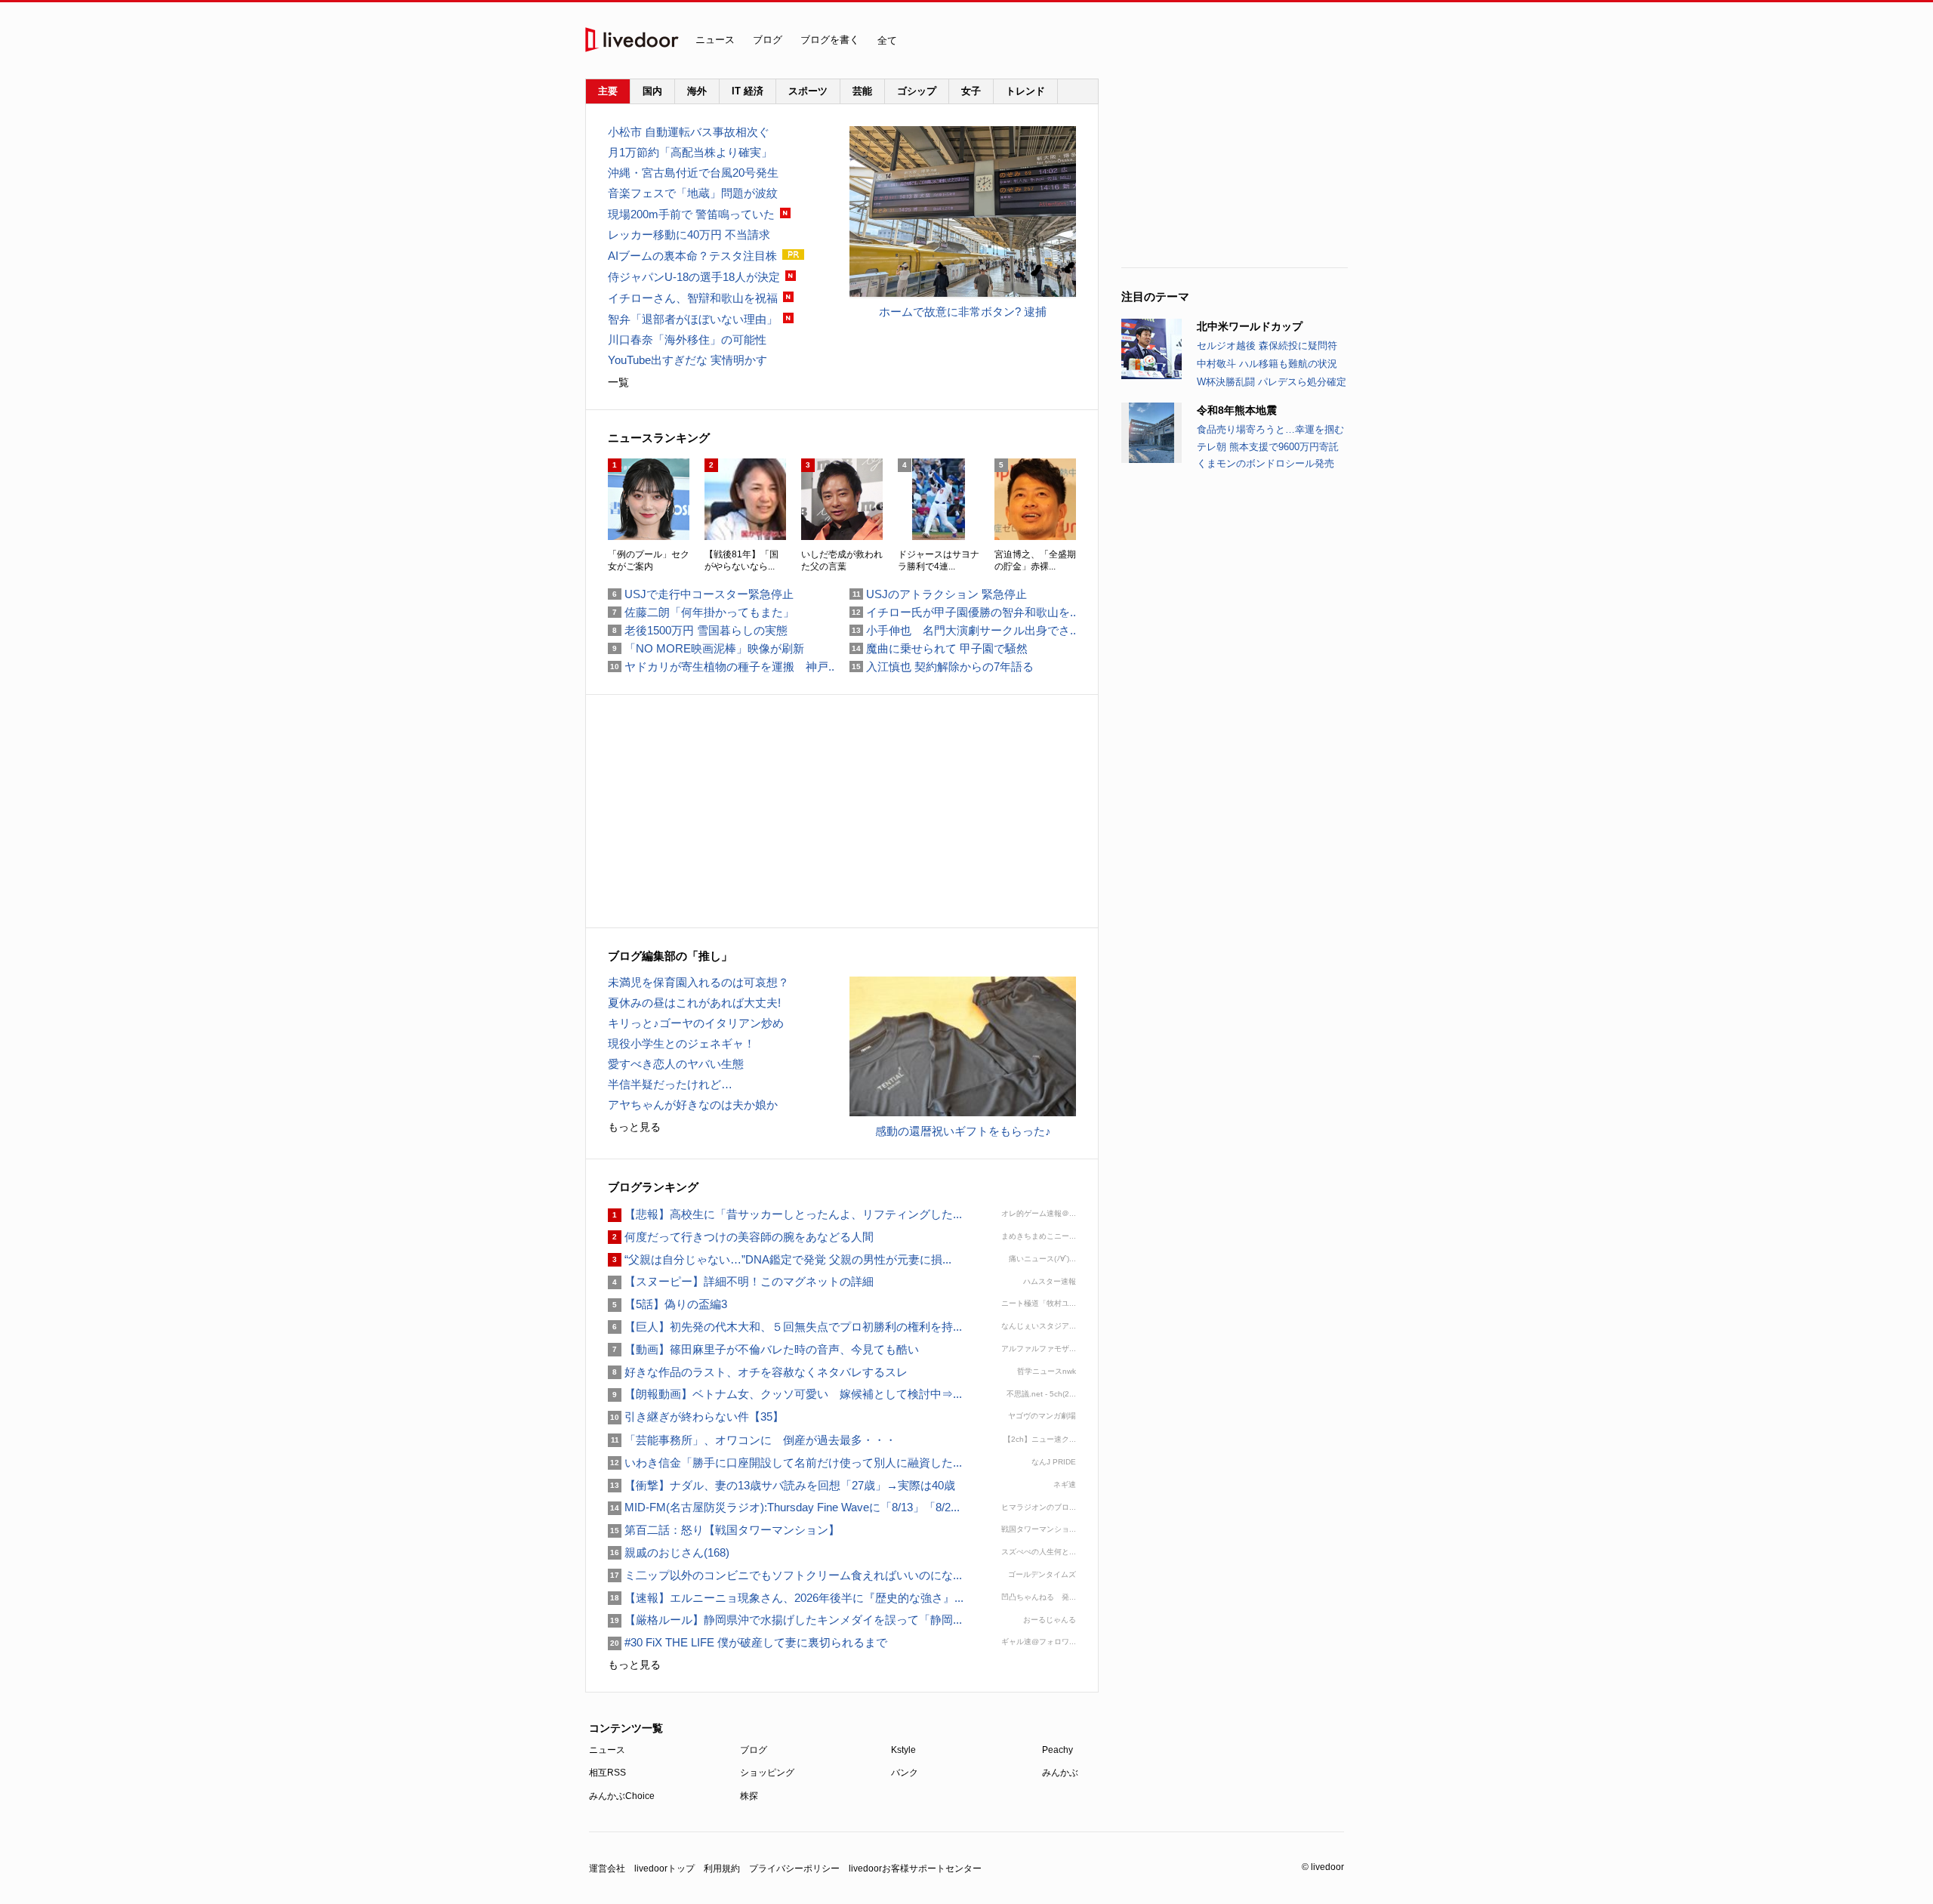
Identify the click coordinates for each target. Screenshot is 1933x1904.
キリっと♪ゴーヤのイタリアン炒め (696, 1023)
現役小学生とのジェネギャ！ (681, 1043)
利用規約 (722, 1869)
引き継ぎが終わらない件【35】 (696, 1416)
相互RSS (607, 1773)
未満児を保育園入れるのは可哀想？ (698, 982)
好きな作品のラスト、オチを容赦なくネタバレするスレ (758, 1372)
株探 (749, 1796)
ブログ (768, 40)
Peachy (1057, 1750)
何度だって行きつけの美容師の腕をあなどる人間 (741, 1237)
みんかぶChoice (622, 1796)
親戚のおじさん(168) (669, 1552)
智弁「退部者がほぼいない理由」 (693, 319)
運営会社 (607, 1869)
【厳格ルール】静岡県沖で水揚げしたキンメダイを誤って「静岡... (785, 1620)
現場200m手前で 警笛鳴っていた (691, 214)
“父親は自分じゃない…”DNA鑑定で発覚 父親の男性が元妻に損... (780, 1259)
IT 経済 (748, 91)
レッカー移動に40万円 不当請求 (689, 235)
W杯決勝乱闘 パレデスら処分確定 (1272, 382)
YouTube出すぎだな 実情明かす (687, 360)
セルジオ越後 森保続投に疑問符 (1267, 346)
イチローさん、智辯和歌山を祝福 (693, 298)
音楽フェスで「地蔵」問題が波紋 (693, 193)
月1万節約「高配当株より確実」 (690, 152)
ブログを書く (830, 40)
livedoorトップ (664, 1869)
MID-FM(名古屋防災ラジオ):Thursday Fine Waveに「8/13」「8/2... (784, 1507)
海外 (697, 91)
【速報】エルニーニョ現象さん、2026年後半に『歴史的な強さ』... (786, 1598)
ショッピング (767, 1773)
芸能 (862, 91)
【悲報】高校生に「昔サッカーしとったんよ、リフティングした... (785, 1214)
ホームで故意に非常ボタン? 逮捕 (963, 312)
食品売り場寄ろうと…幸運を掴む (1270, 429)
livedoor (632, 40)
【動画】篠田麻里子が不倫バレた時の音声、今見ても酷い (763, 1349)
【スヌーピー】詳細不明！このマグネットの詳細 (741, 1281)
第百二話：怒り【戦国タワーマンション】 (724, 1530)
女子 (971, 91)
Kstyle (903, 1750)
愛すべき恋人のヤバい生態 (676, 1064)
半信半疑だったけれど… (670, 1084)
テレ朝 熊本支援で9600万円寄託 (1268, 447)
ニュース (715, 40)
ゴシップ (917, 91)
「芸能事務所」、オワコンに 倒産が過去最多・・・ (752, 1440)
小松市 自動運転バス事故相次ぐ (689, 132)
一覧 (618, 382)
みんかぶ (1060, 1773)
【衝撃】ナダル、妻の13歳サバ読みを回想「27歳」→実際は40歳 (782, 1485)
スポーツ (808, 91)
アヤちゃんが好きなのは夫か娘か (693, 1105)
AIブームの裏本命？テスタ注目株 (692, 256)
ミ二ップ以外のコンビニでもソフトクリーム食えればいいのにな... (785, 1575)
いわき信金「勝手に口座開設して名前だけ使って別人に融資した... (785, 1463)
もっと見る (634, 1127)
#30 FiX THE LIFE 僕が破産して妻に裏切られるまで (748, 1642)
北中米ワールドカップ (1250, 326)
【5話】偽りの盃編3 (667, 1304)
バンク (905, 1773)
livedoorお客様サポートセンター (915, 1869)
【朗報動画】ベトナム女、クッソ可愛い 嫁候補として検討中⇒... (785, 1394)
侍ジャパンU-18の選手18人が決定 (694, 277)
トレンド (1025, 91)
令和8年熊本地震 (1237, 410)
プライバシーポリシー (794, 1869)
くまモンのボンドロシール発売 (1266, 463)
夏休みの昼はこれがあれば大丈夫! (694, 1003)
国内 (652, 91)
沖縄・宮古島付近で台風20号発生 (693, 173)
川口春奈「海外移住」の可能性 (687, 339)
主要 (608, 91)
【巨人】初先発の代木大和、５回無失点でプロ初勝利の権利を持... (785, 1327)
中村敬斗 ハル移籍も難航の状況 (1267, 364)
